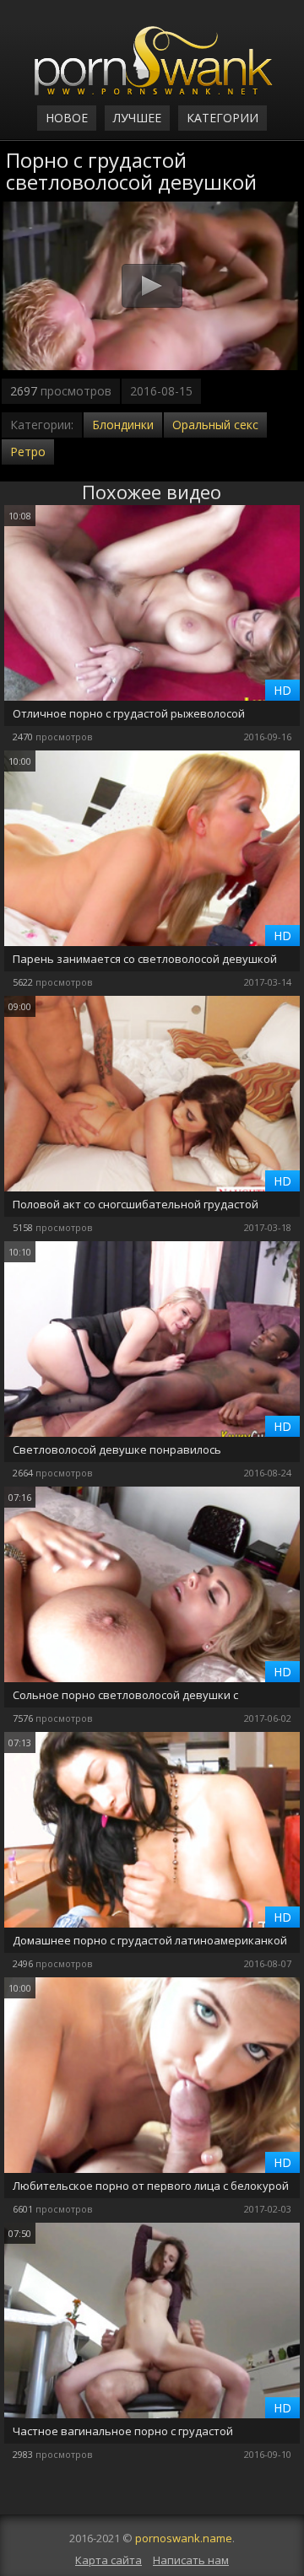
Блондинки (123, 425)
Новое (67, 118)
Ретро (28, 452)
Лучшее (137, 118)
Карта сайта (109, 2560)
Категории (223, 118)
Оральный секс (215, 425)
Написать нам (191, 2560)
